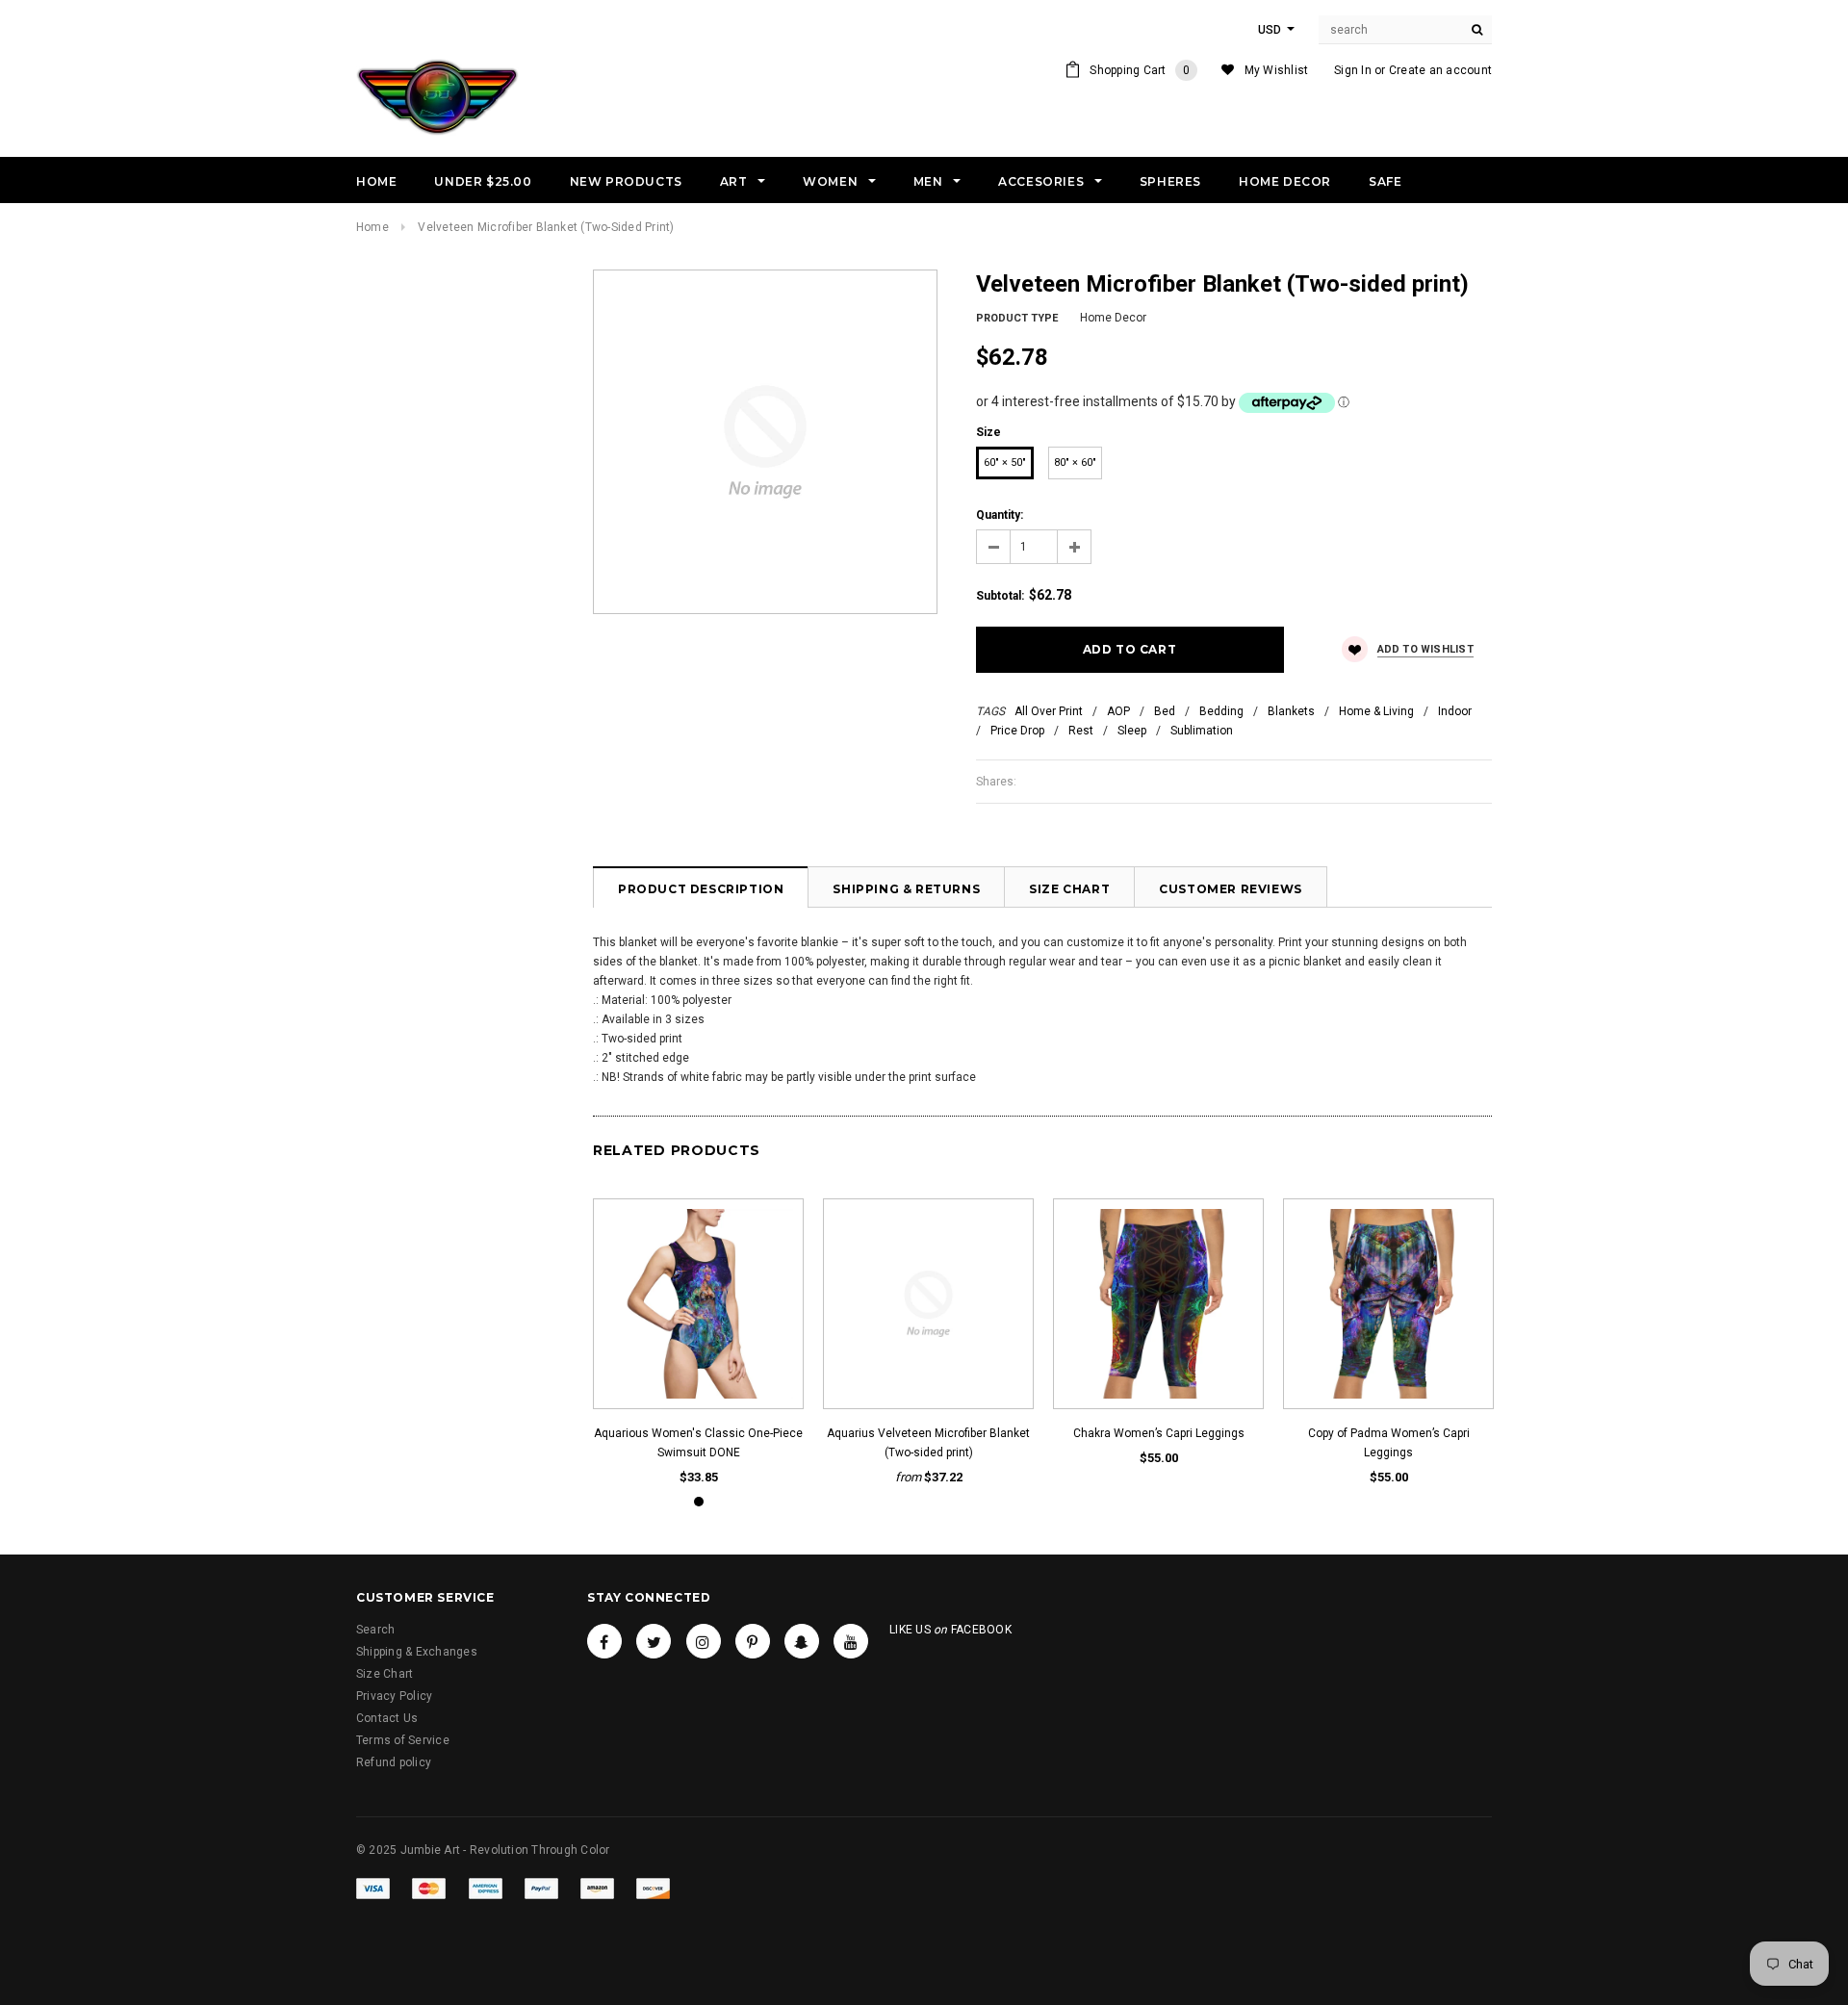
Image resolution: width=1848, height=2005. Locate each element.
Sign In (1353, 70)
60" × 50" (1005, 463)
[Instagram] (704, 1641)
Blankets (1291, 711)
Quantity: (1000, 515)
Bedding (1221, 711)
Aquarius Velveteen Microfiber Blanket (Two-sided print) (928, 1443)
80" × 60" (1075, 463)
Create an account (1440, 70)
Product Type (1017, 318)
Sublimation (1202, 731)
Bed (1165, 711)
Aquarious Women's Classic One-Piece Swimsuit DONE (698, 1443)
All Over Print (1049, 711)
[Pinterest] (753, 1641)
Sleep (1132, 731)
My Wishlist (1277, 70)
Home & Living (1376, 711)
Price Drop (1017, 731)
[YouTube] (851, 1641)
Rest (1081, 731)
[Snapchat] (802, 1641)
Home (372, 227)
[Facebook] (604, 1641)
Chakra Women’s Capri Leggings (1159, 1433)
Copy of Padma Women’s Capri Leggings (1389, 1443)
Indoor (1455, 711)
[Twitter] (654, 1641)
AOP (1118, 711)
